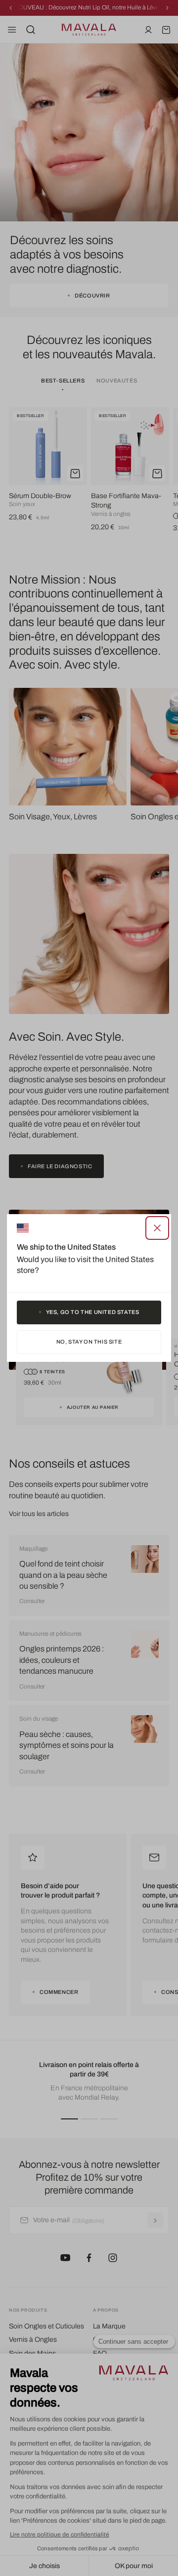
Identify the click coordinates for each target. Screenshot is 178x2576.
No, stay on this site (89, 1342)
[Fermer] (157, 1228)
